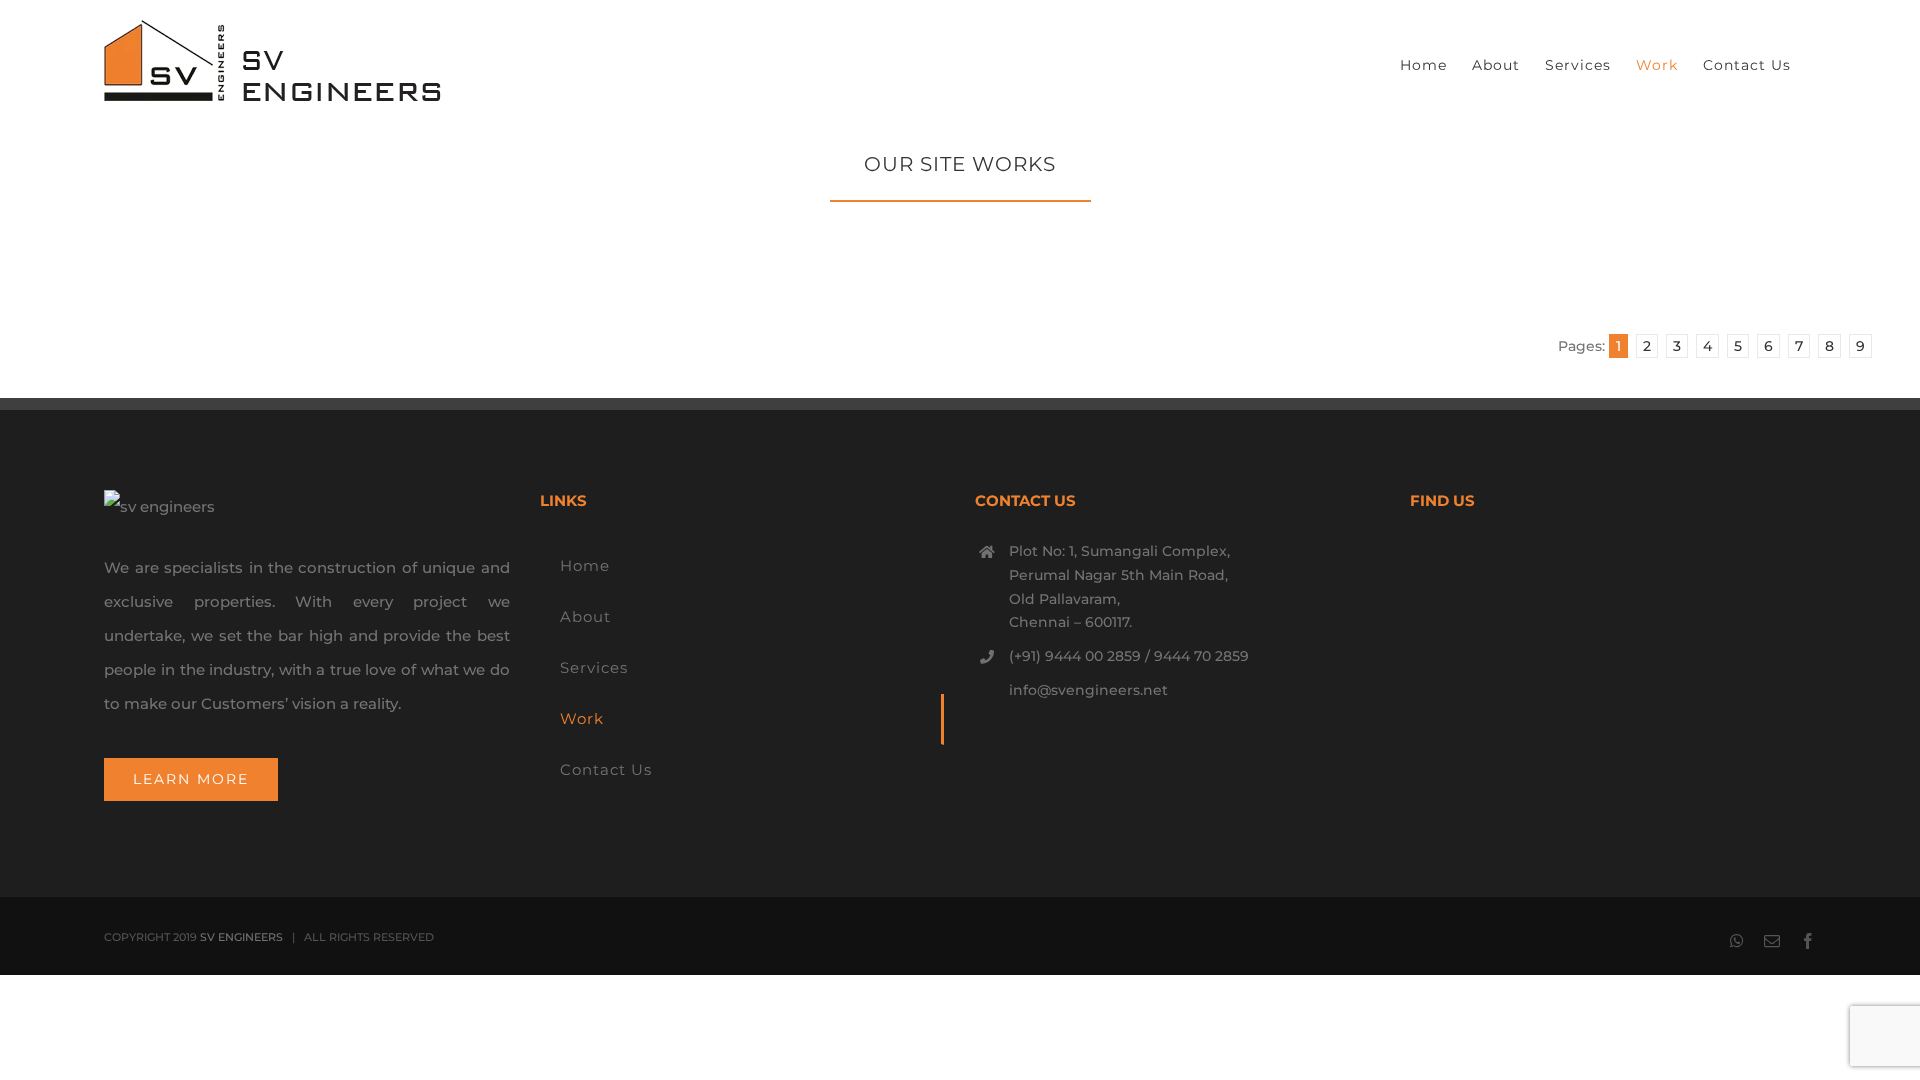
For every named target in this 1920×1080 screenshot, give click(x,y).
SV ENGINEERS (241, 937)
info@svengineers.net (1088, 690)
